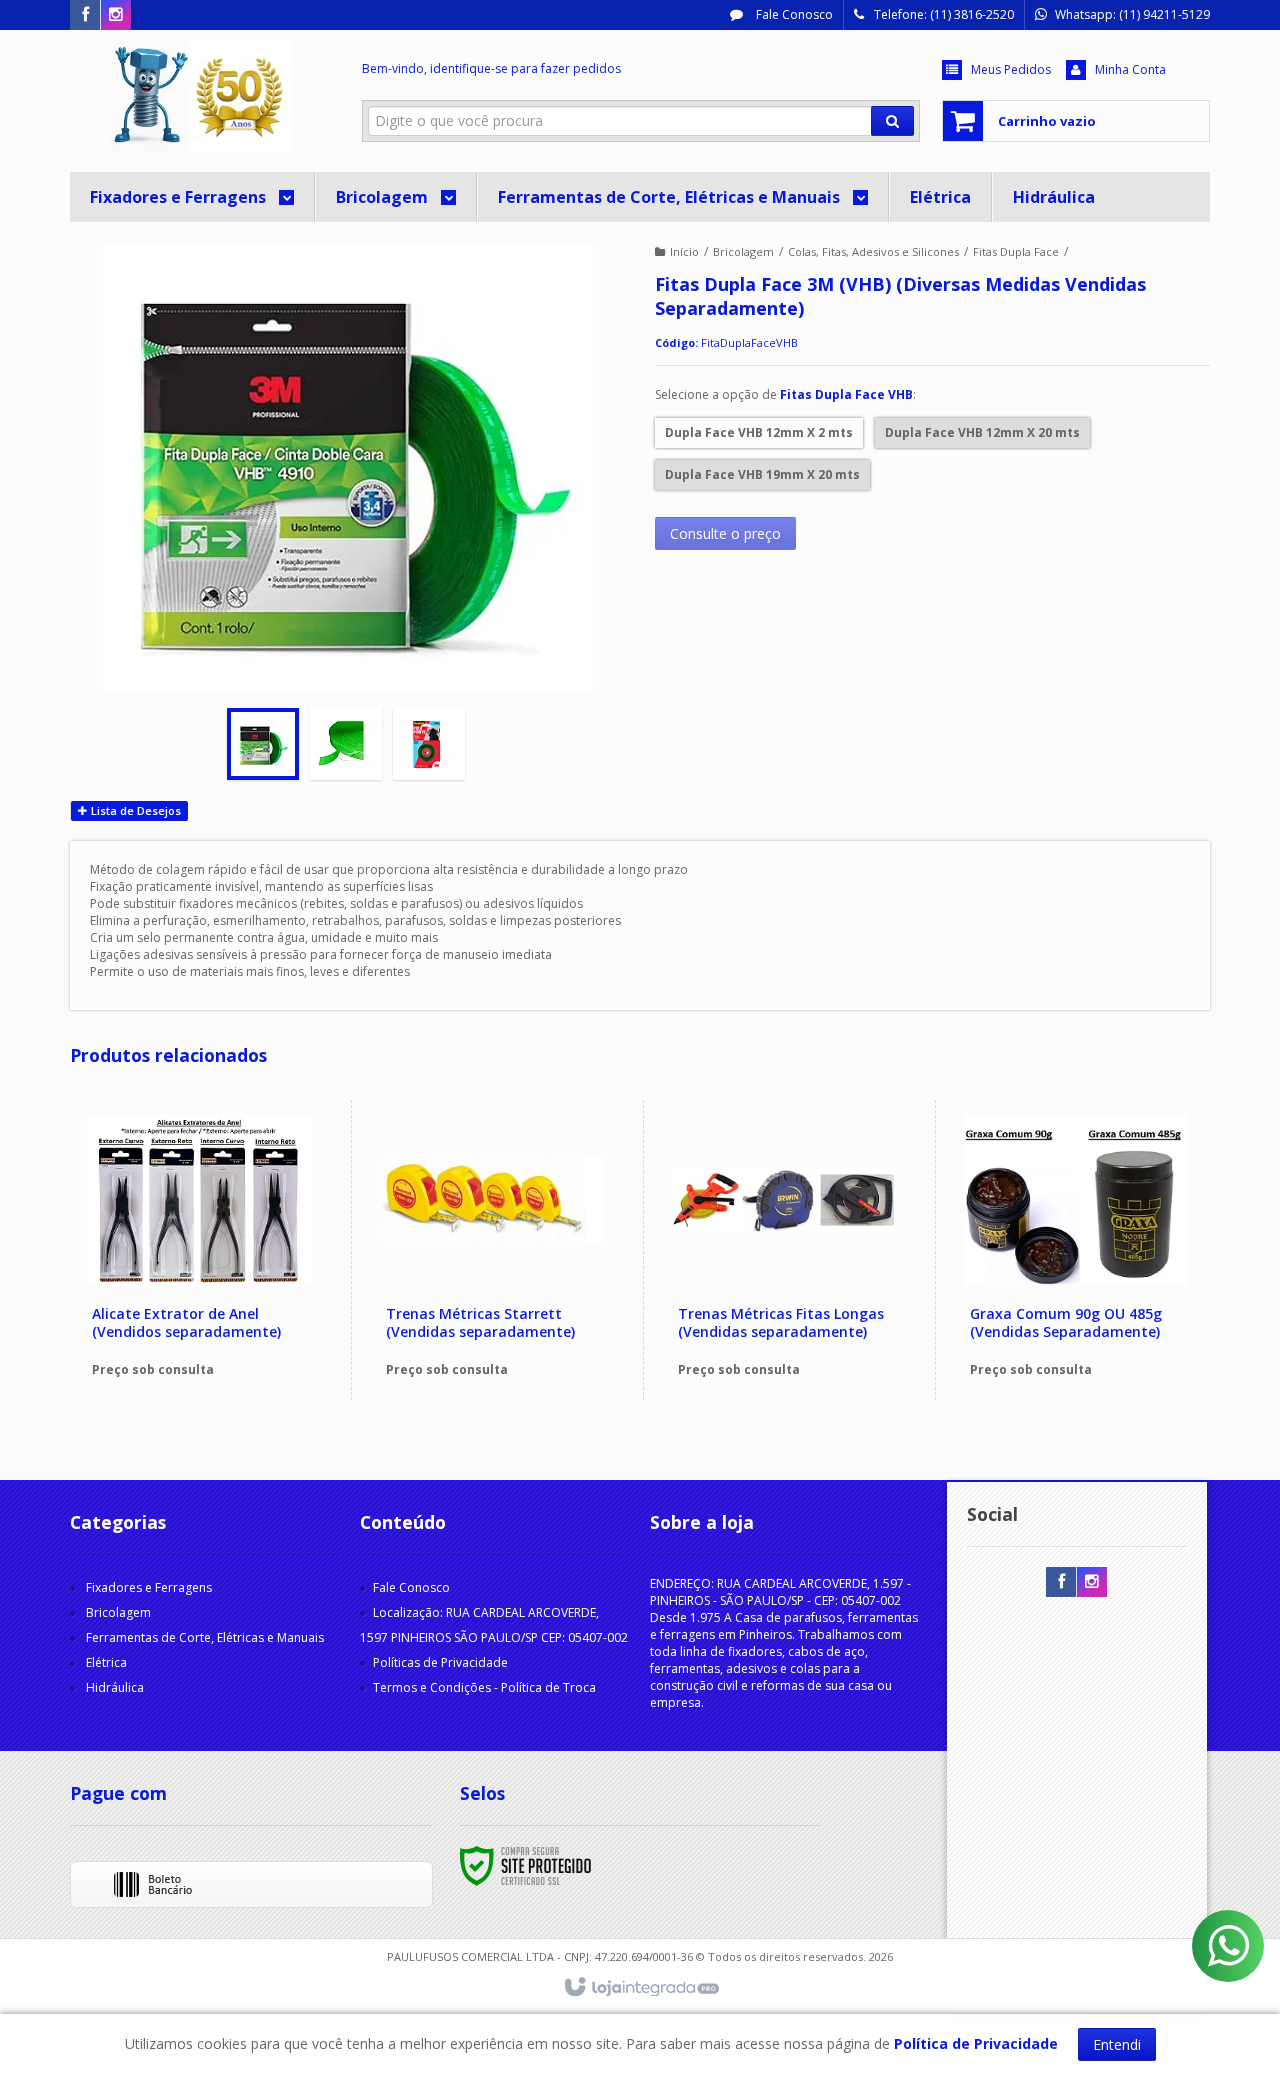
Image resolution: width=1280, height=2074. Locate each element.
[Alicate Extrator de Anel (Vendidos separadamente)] (199, 1250)
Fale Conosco (793, 14)
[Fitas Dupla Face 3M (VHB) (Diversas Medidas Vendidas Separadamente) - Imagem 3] (429, 744)
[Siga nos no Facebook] (85, 15)
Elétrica (106, 1662)
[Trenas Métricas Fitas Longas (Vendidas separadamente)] (784, 1250)
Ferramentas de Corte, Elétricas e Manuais (205, 1637)
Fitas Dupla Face (1016, 251)
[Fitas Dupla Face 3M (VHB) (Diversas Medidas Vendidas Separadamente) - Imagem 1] (263, 744)
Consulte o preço (725, 533)
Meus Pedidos (1011, 69)
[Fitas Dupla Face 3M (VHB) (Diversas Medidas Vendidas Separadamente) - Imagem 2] (346, 744)
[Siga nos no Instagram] (116, 15)
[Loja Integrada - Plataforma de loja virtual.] (640, 1988)
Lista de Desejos (134, 810)
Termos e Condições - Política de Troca (484, 1687)
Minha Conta (1130, 69)
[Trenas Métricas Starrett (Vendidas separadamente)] (492, 1250)
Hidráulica (115, 1687)
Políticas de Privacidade (440, 1662)
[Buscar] (892, 121)
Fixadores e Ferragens (149, 1587)
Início (684, 251)
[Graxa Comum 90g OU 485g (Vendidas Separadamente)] (1076, 1250)
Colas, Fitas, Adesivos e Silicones (873, 251)
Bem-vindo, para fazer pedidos (491, 68)
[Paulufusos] (201, 96)
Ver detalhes (211, 1312)
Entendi (1117, 2044)
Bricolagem (743, 251)
